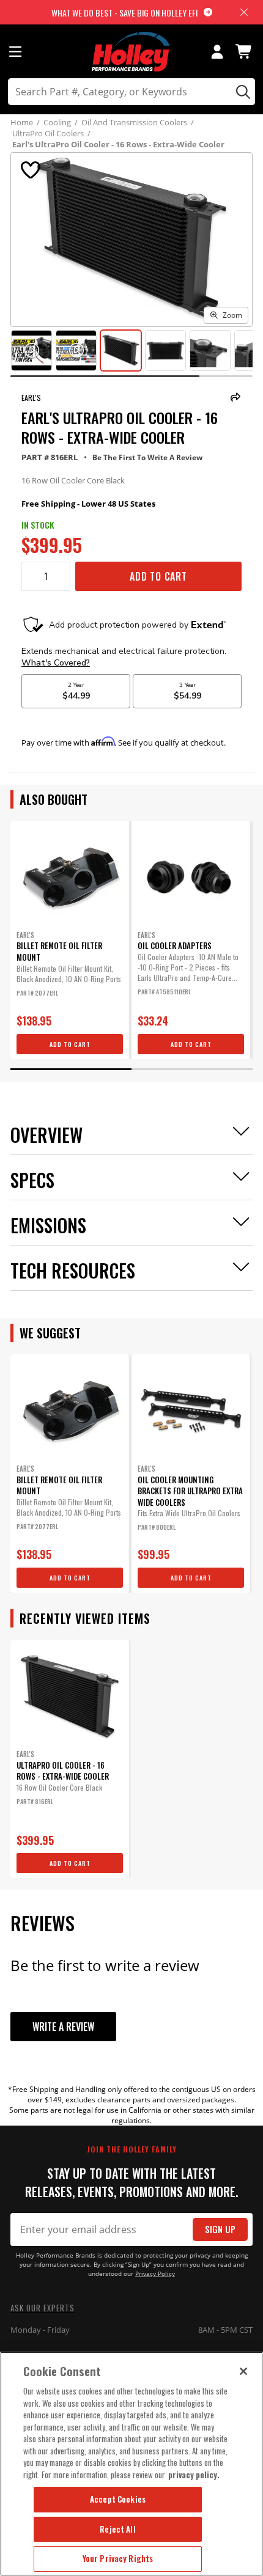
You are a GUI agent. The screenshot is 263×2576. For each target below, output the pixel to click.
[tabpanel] (70, 940)
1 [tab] (71, 1069)
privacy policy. (194, 2475)
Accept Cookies (118, 2499)
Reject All (117, 2529)
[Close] (243, 2371)
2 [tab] (192, 1069)
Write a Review (63, 2027)
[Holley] (132, 52)
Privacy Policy (155, 2274)
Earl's (31, 398)
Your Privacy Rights (118, 2558)
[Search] (241, 92)
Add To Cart (158, 576)
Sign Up (220, 2229)
